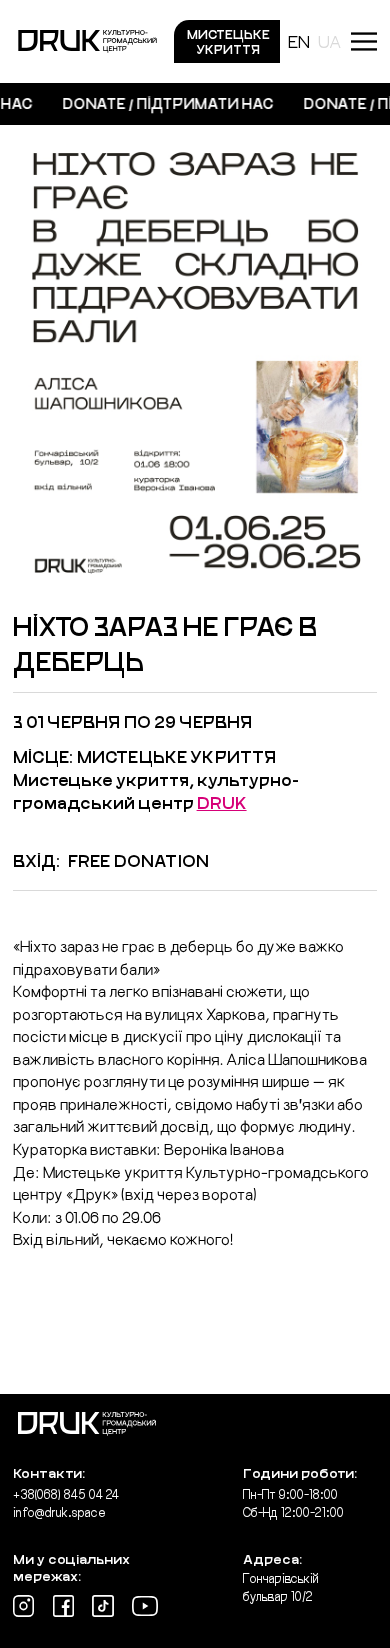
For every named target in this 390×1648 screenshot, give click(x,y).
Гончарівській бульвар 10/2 (281, 1587)
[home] (87, 42)
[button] (364, 41)
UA (329, 41)
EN (299, 41)
